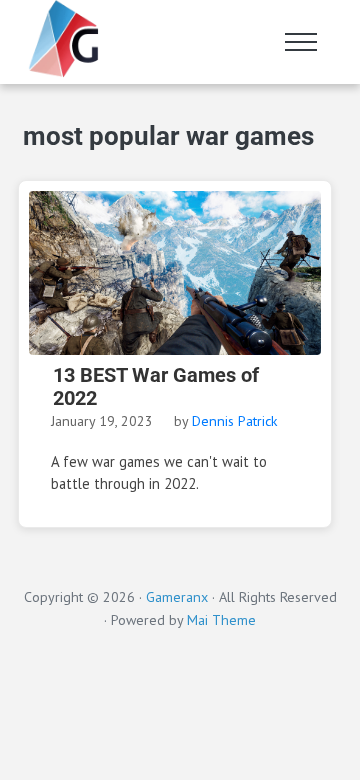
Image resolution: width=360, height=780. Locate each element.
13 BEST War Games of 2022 (156, 387)
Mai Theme (221, 620)
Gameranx (177, 597)
